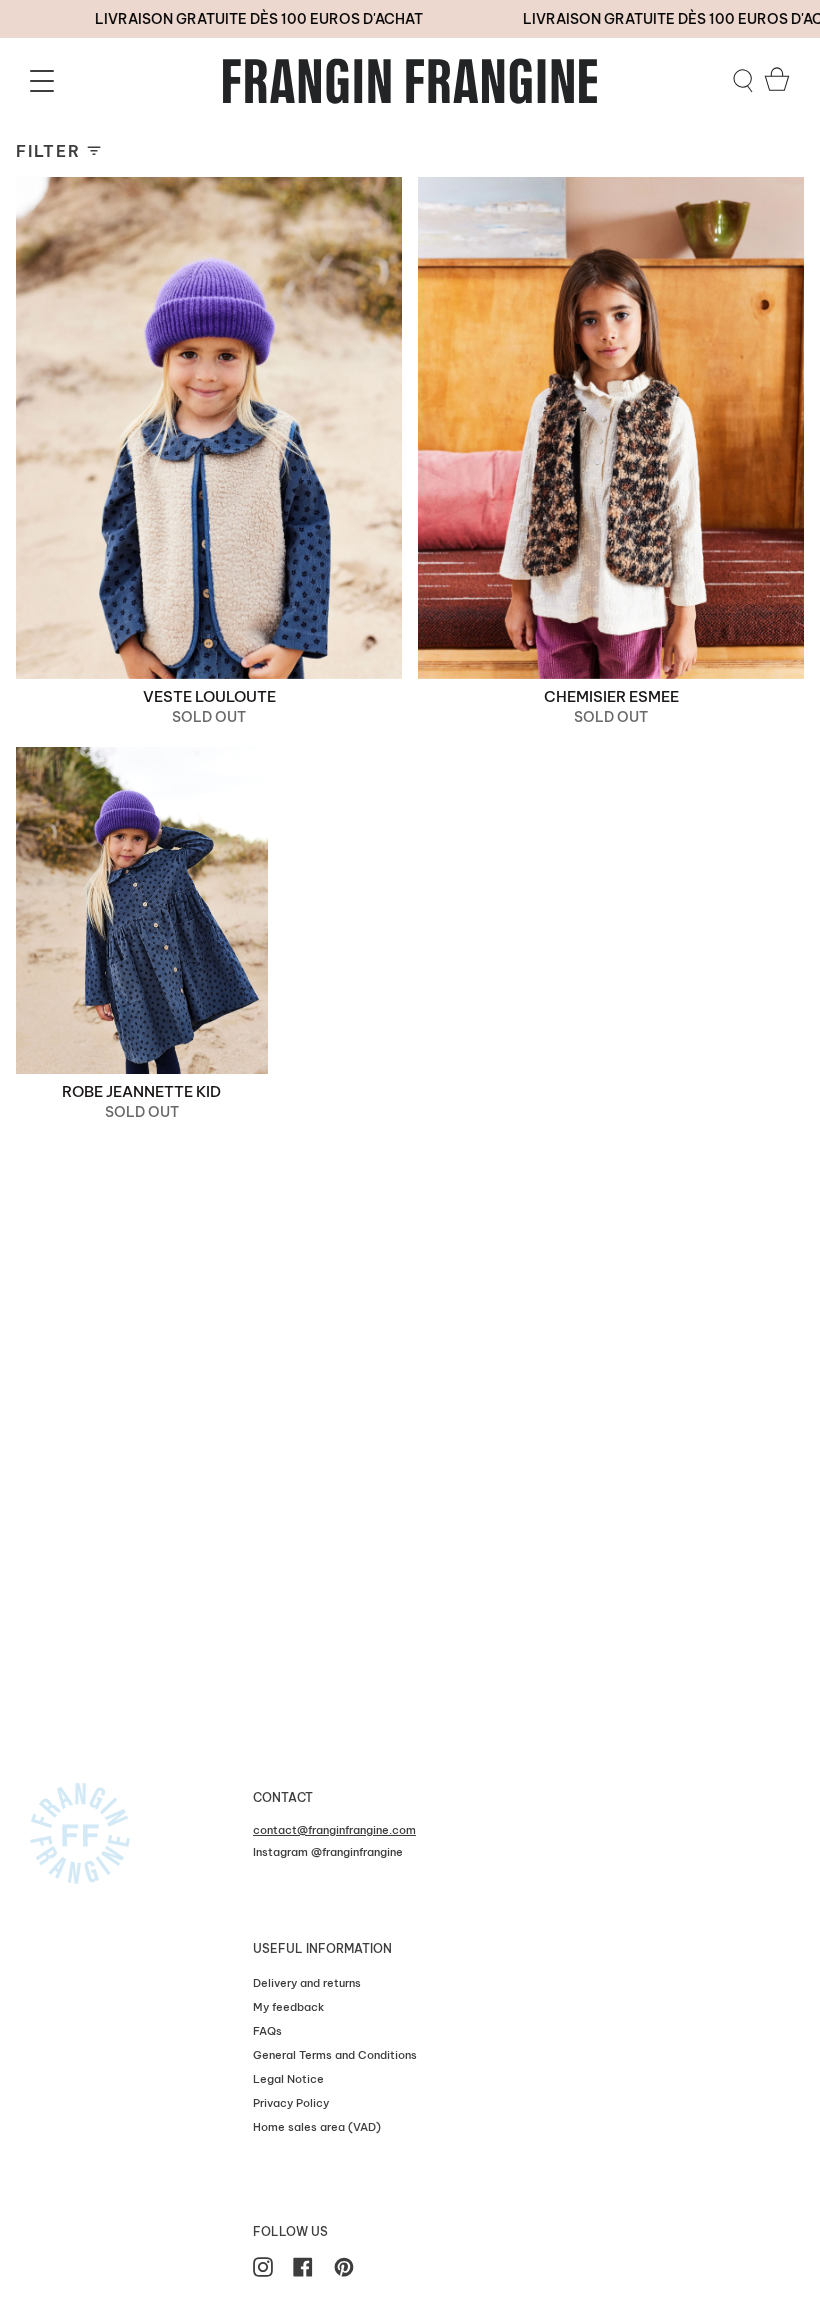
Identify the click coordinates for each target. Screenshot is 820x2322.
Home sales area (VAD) (317, 2127)
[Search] (743, 81)
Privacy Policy (291, 2103)
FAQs (267, 2031)
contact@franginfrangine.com (334, 1830)
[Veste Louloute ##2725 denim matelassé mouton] (209, 428)
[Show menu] (45, 81)
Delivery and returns (307, 1983)
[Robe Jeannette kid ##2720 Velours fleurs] (142, 911)
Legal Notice (288, 2079)
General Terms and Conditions (335, 2055)
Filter (48, 151)
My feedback (288, 2007)
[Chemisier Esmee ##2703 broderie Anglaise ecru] (611, 428)
